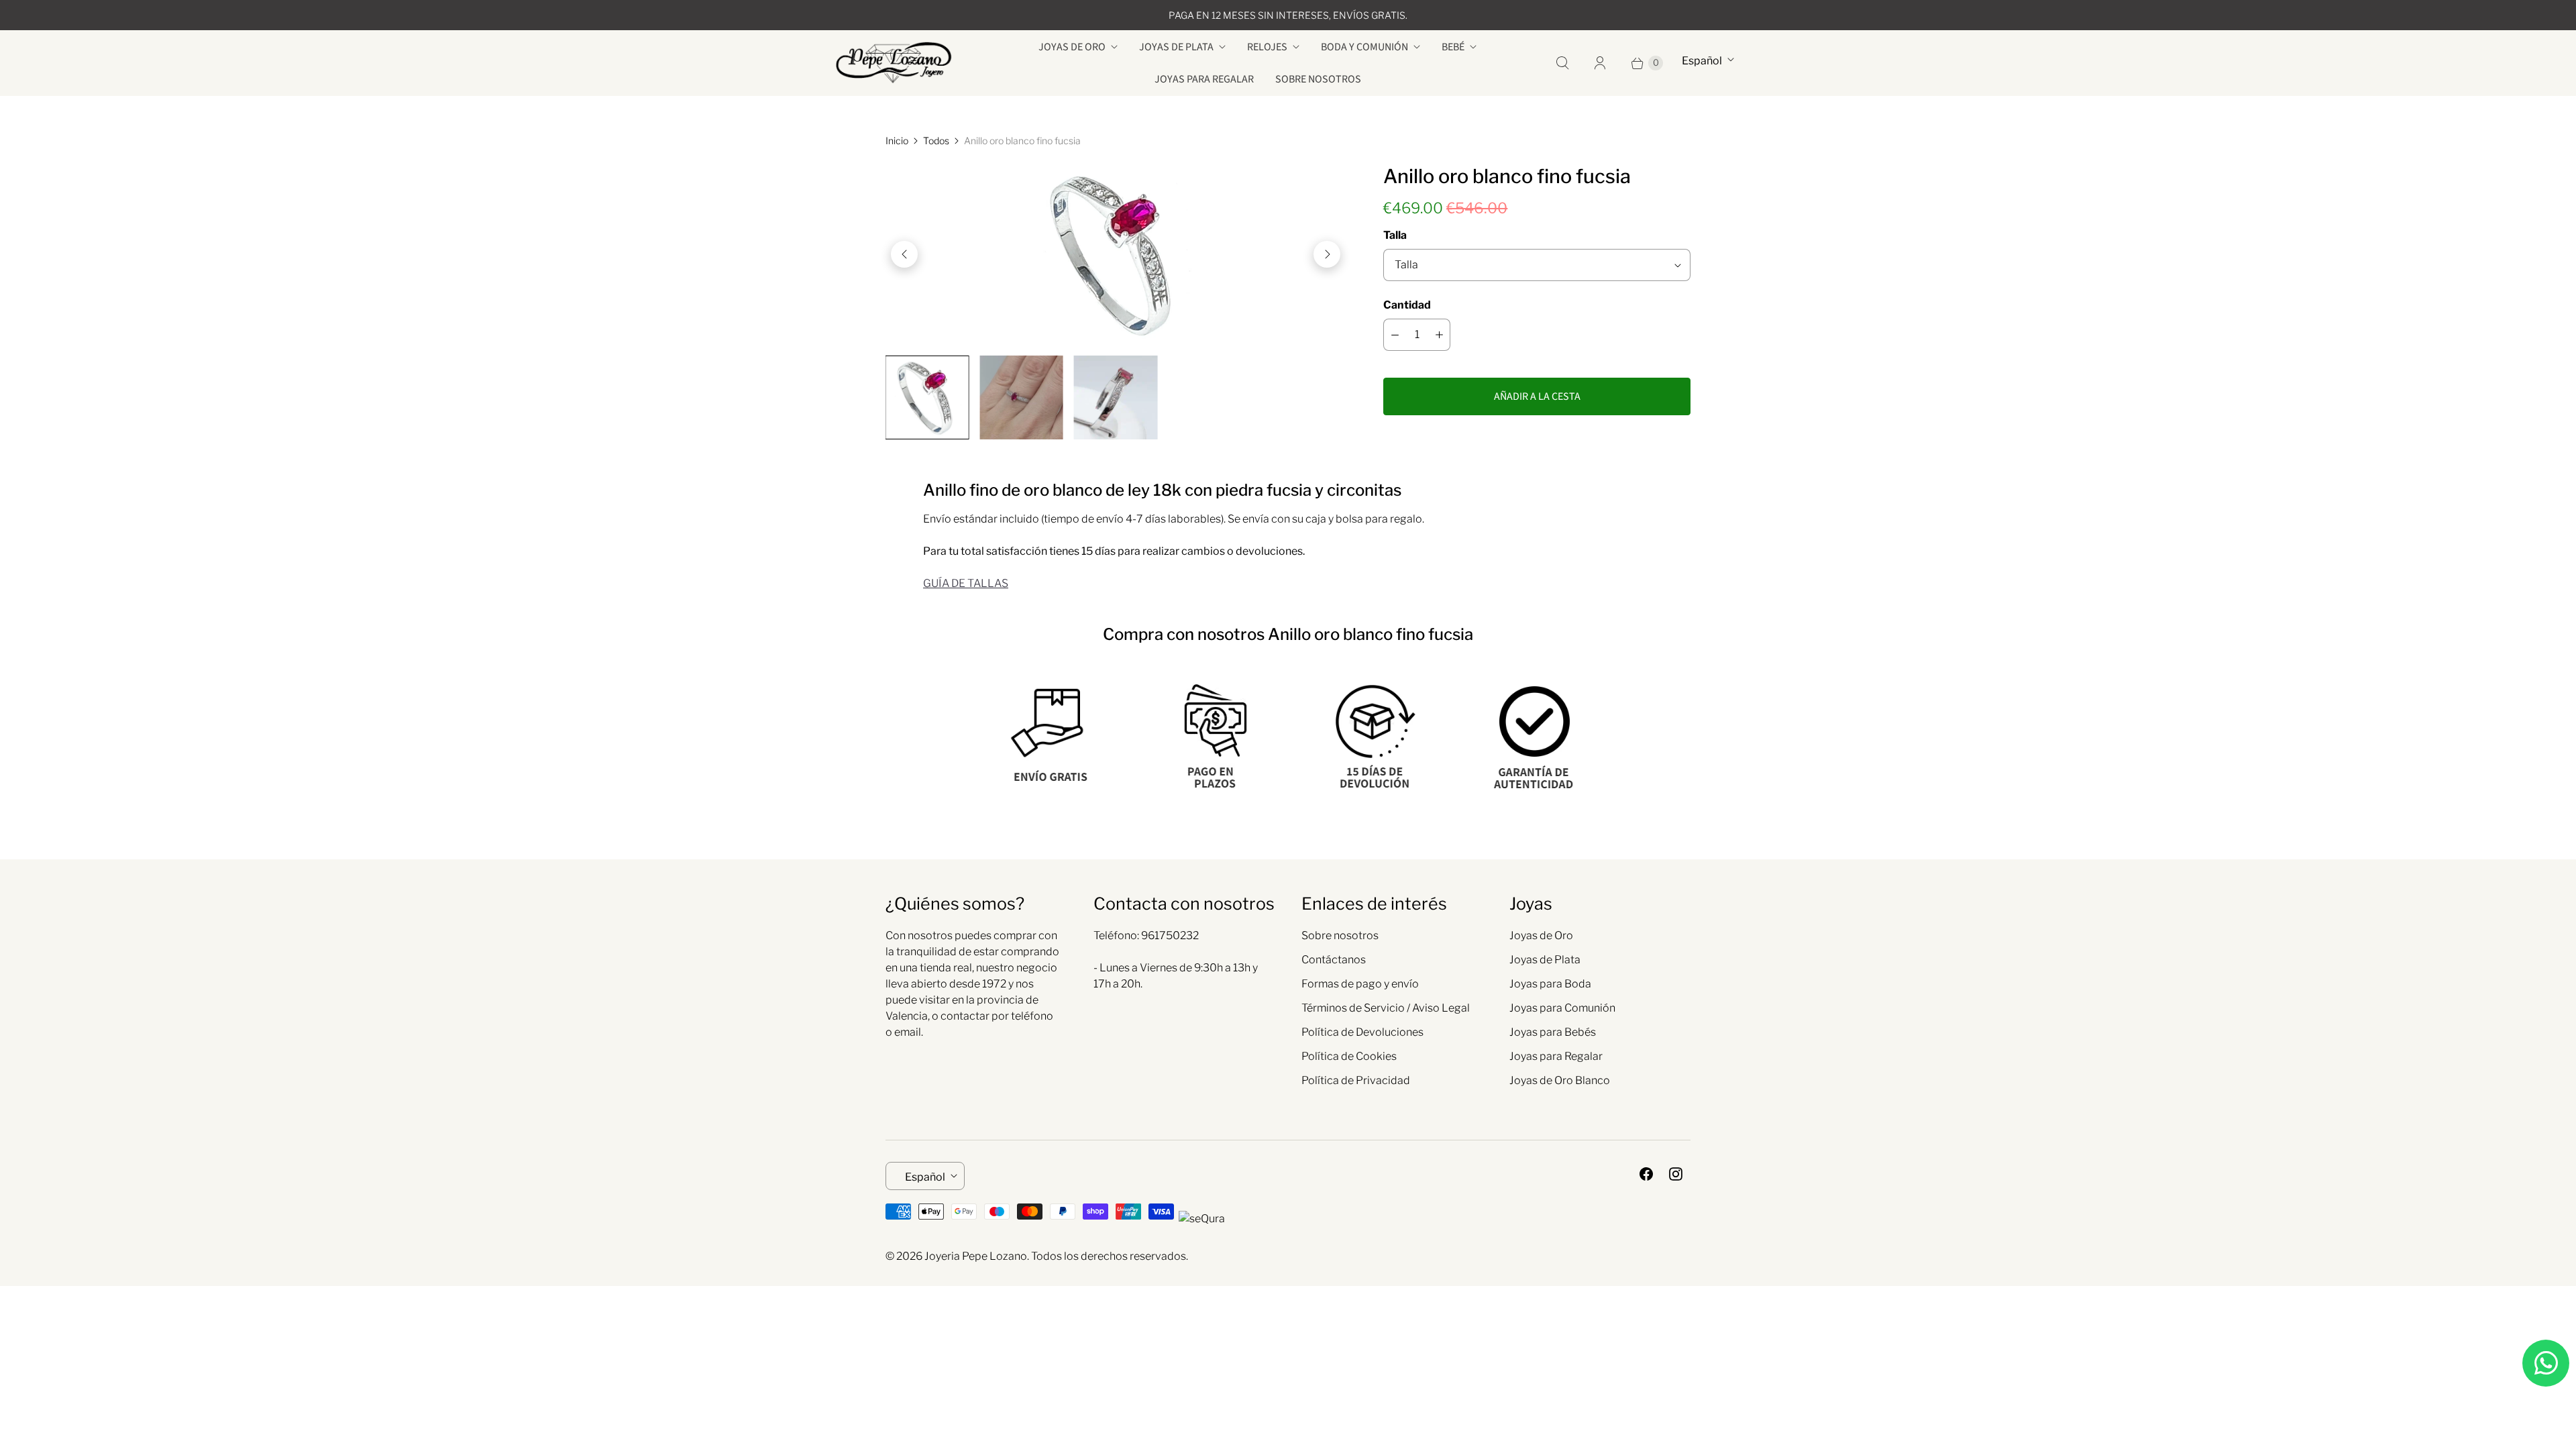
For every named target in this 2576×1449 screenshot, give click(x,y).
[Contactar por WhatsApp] (2546, 1363)
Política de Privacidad (1356, 1080)
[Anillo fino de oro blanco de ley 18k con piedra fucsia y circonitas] (1116, 254)
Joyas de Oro (1072, 47)
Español (1702, 61)
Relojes (1267, 47)
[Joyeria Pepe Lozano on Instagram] (1676, 1174)
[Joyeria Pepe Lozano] (894, 63)
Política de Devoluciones (1362, 1032)
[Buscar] (1562, 63)
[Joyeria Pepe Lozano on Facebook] (1646, 1174)
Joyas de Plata (1176, 47)
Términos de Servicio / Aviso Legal (1386, 1008)
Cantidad (1407, 305)
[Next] (1327, 254)
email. (909, 1032)
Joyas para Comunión (1562, 1008)
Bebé (1453, 47)
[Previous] (904, 254)
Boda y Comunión (1364, 47)
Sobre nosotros (1318, 79)
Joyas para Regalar (1204, 79)
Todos (936, 141)
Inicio (897, 141)
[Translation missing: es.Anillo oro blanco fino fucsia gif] (1116, 397)
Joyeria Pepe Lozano (976, 1256)
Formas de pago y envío (1360, 984)
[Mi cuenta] (1600, 63)
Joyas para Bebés (1553, 1032)
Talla (1395, 235)
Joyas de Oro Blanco (1560, 1080)
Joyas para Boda (1550, 984)
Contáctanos (1334, 960)
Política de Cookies (1349, 1056)
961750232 (1170, 935)
